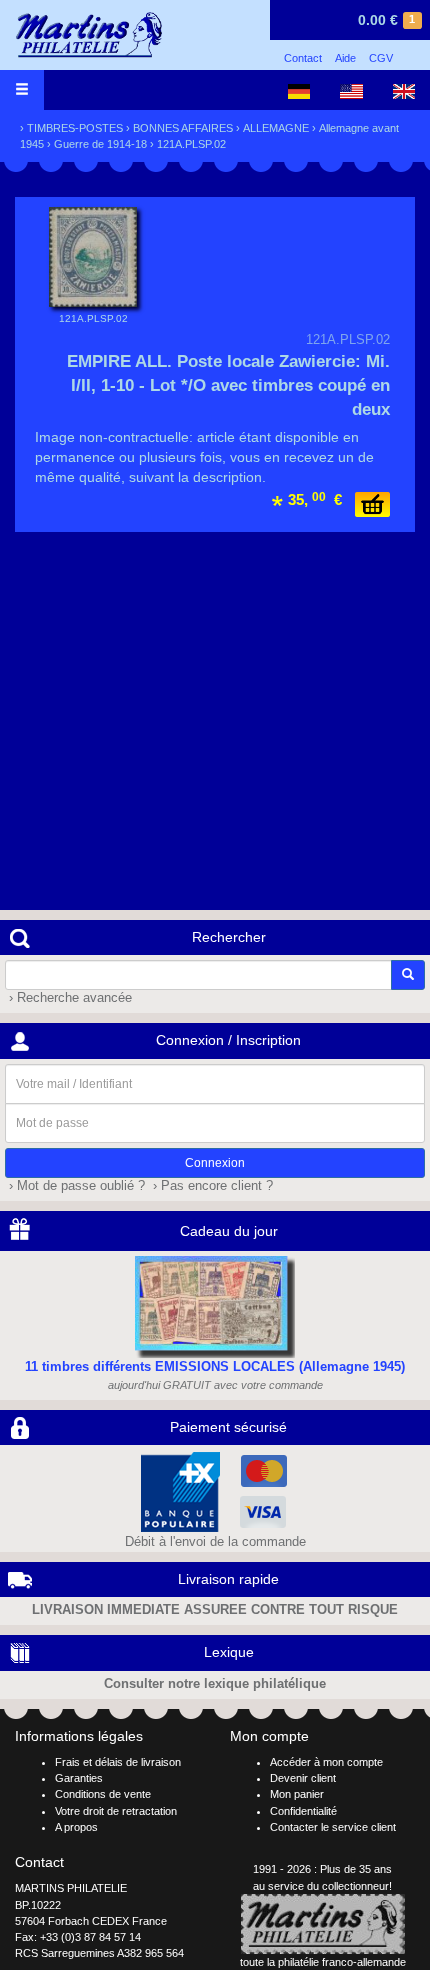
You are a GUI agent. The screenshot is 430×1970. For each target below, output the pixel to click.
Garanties (79, 1778)
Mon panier (297, 1794)
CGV (381, 58)
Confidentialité (303, 1811)
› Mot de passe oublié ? (75, 1186)
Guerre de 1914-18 (100, 144)
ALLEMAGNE (276, 128)
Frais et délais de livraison (118, 1762)
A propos (76, 1827)
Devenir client (303, 1778)
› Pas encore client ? (211, 1186)
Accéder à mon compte (326, 1762)
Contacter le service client (333, 1827)
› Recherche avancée (68, 998)
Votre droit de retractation (116, 1811)
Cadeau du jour (229, 1231)
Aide (345, 58)
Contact (303, 58)
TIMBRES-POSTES (75, 128)
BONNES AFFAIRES (183, 128)
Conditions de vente (103, 1794)
